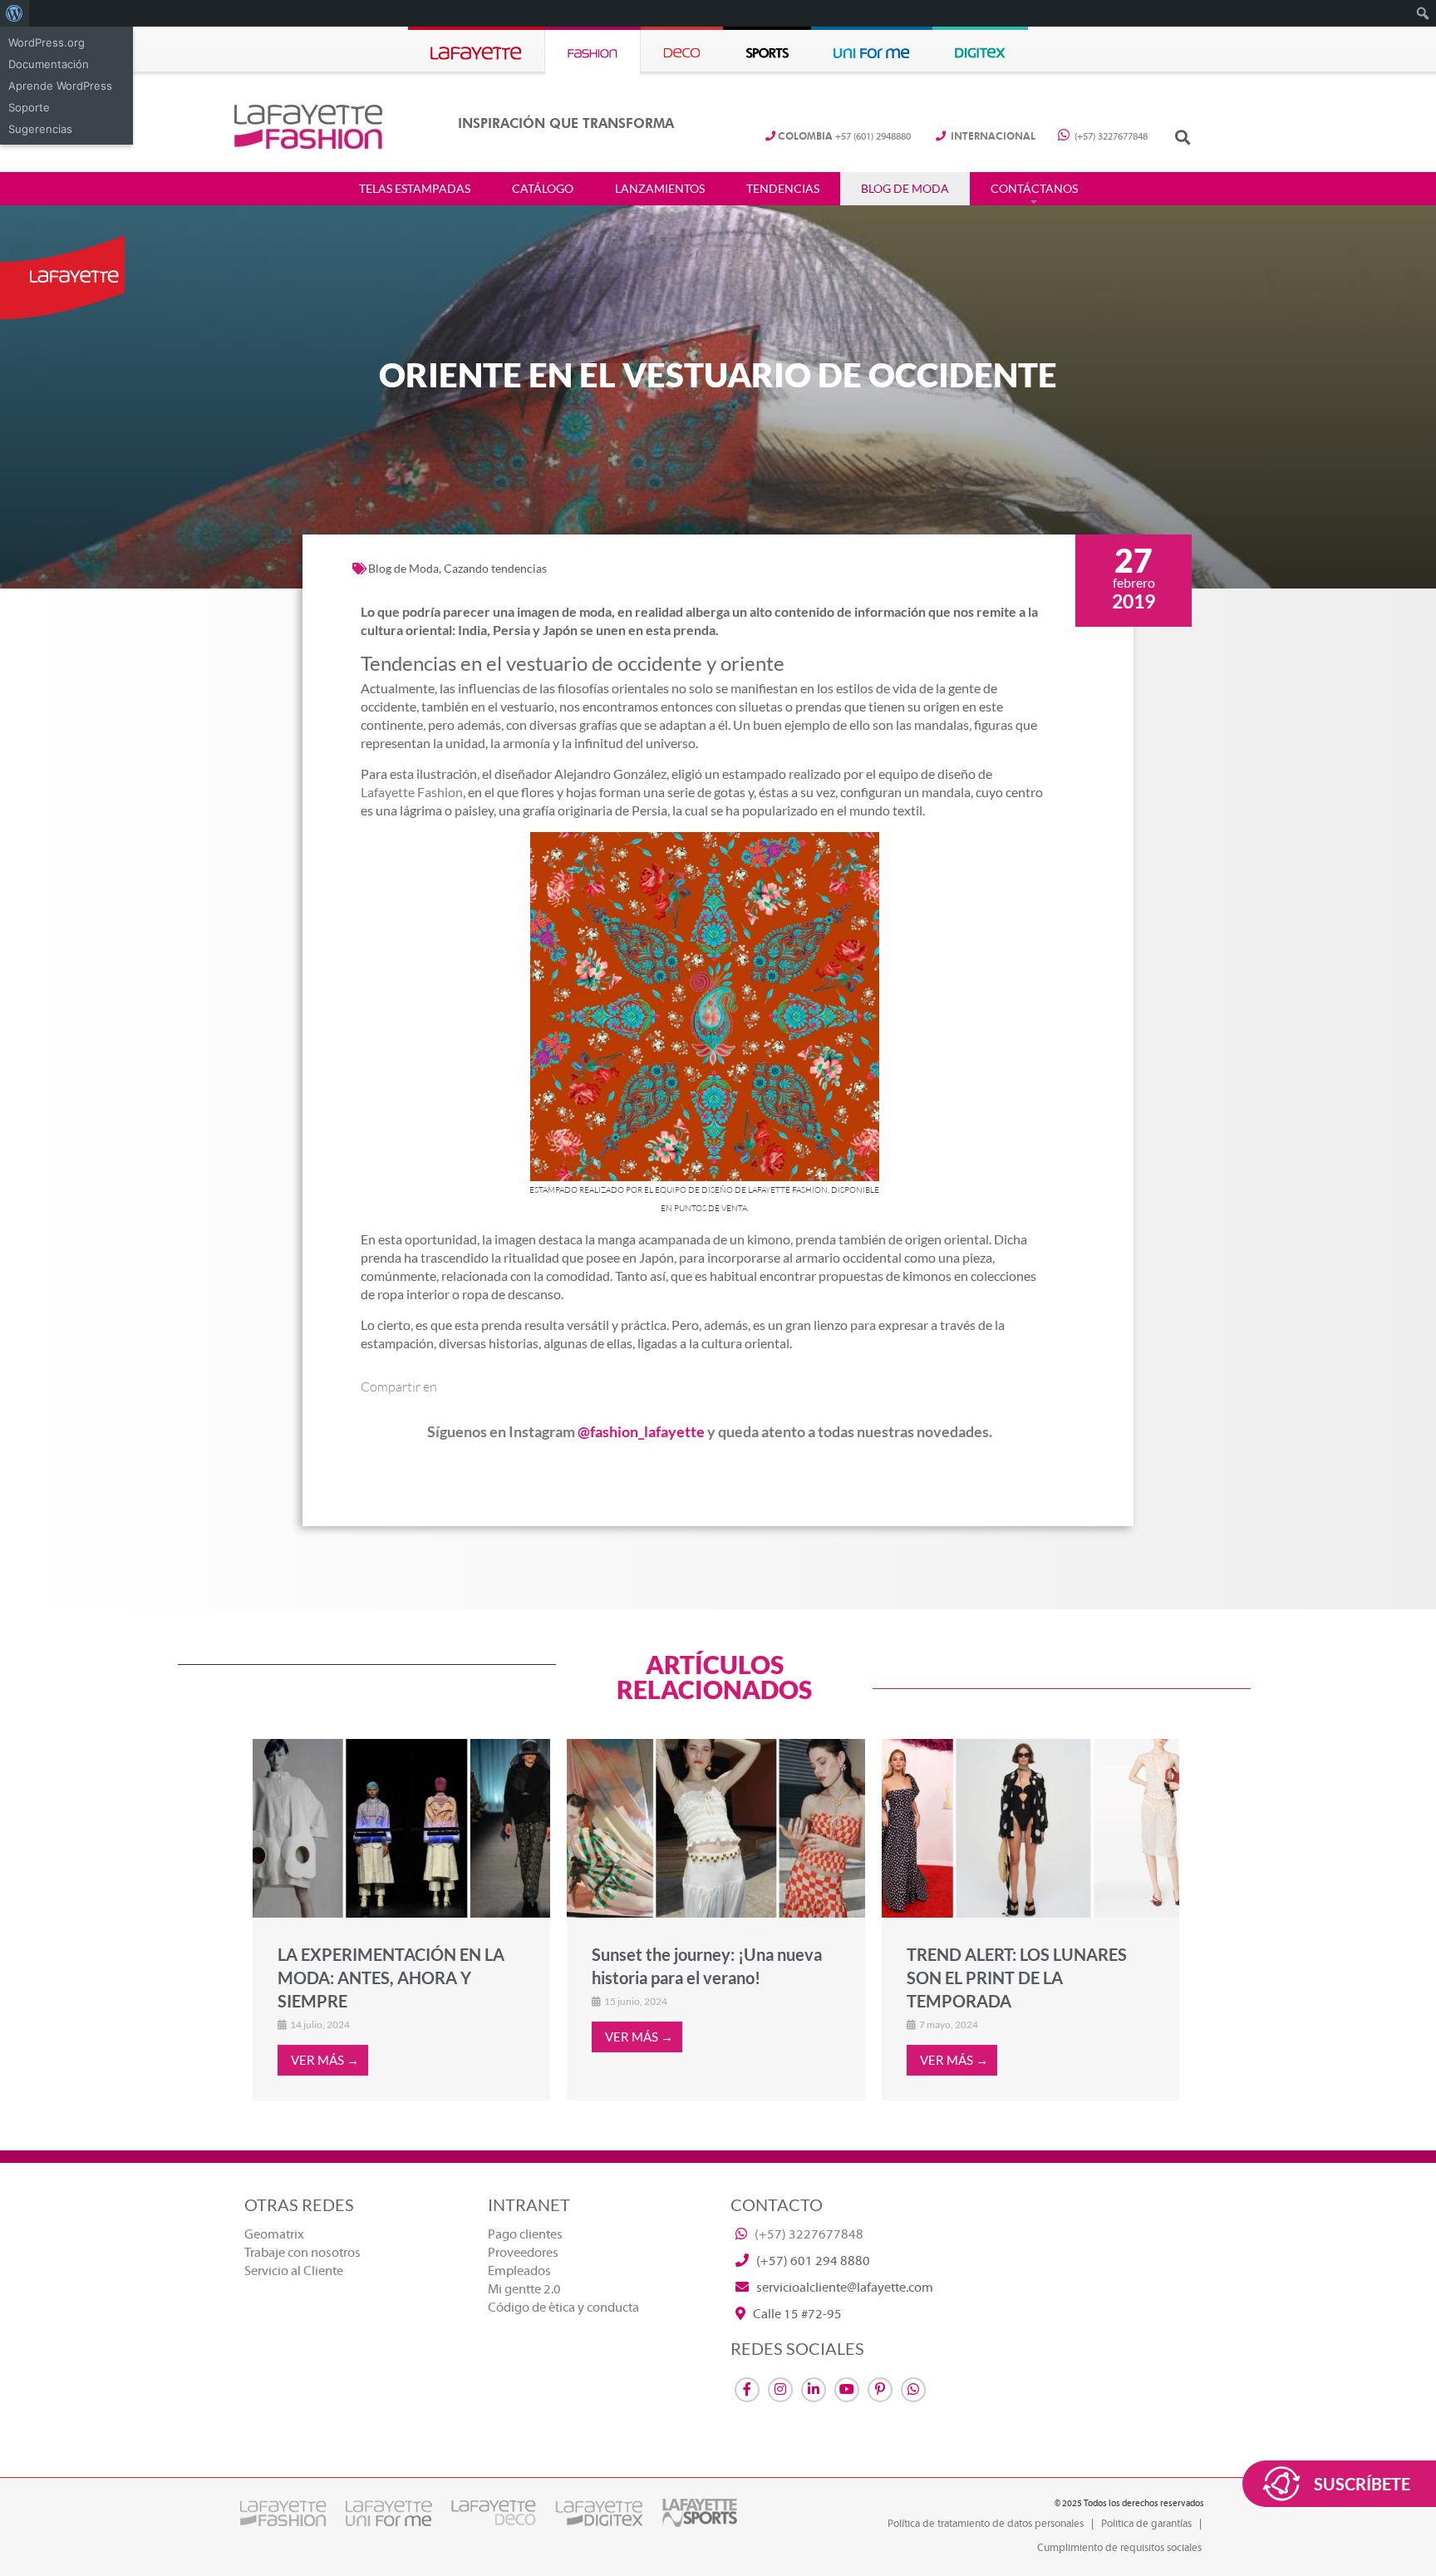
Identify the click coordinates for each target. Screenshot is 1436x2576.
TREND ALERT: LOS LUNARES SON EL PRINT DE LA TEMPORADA (1017, 1978)
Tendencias (783, 189)
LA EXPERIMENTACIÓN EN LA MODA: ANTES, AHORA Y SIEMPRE (391, 1978)
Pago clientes (525, 2234)
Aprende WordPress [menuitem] (60, 86)
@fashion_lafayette (641, 1431)
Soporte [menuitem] (29, 107)
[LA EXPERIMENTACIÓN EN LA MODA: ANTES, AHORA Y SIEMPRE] (401, 1828)
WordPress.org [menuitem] (47, 42)
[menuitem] (15, 13)
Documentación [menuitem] (49, 64)
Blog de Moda (905, 189)
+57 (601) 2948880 (844, 137)
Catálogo (543, 189)
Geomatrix (274, 2234)
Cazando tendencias (495, 568)
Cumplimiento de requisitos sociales (1119, 2548)
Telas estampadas (415, 189)
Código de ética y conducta (563, 2308)
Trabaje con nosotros (302, 2253)
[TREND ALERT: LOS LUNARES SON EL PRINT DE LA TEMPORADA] (1030, 1828)
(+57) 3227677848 (1110, 137)
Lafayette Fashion (412, 792)
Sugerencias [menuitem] (40, 129)
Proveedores (523, 2253)
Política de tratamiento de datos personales (986, 2524)
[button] (1182, 137)
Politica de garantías (1146, 2524)
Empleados (519, 2271)
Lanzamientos (660, 189)
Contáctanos (1034, 189)
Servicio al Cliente (294, 2271)
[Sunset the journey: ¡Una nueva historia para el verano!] (716, 1828)
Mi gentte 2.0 (524, 2289)
